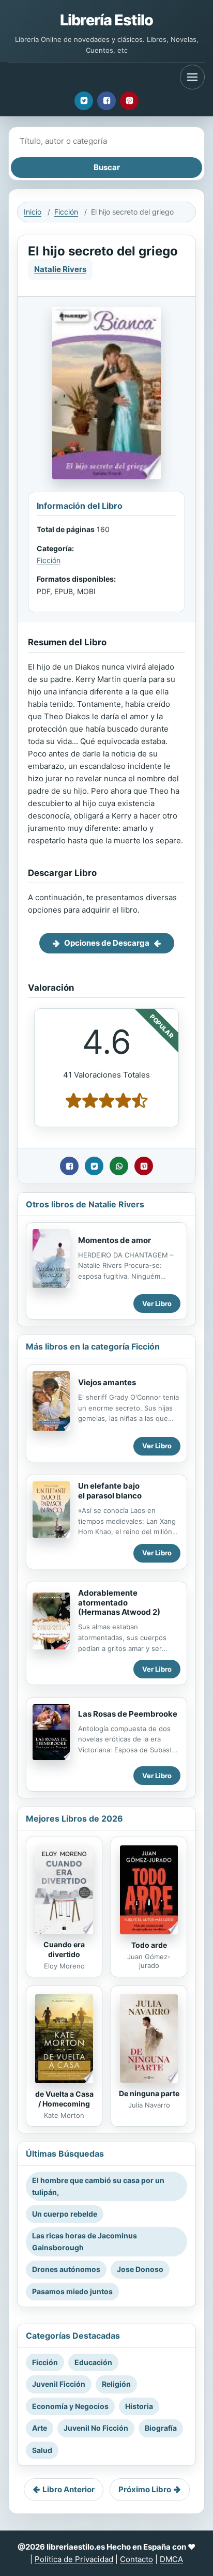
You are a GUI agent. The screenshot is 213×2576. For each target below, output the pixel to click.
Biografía (161, 2428)
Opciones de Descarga (107, 943)
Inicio (33, 212)
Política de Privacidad (74, 2559)
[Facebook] (106, 101)
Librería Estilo (106, 20)
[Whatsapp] (119, 1166)
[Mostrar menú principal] (192, 77)
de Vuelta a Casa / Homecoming (64, 2099)
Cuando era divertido (64, 1949)
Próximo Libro (145, 2489)
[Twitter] (84, 101)
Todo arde (149, 1945)
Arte (40, 2428)
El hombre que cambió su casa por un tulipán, (98, 2186)
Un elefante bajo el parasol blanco (110, 1491)
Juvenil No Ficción (96, 2428)
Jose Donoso (140, 2269)
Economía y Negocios (70, 2406)
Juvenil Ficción (59, 2384)
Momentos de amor (115, 1240)
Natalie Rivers (60, 269)
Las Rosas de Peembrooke (128, 1714)
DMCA (171, 2559)
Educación (93, 2362)
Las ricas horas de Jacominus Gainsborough (85, 2241)
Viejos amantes (107, 1382)
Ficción (66, 212)
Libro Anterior (69, 2489)
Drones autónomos (66, 2269)
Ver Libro (157, 1304)
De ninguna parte (149, 2093)
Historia (139, 2406)
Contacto (136, 2559)
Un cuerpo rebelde (65, 2214)
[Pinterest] (129, 101)
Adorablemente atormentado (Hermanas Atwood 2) (119, 1603)
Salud (42, 2450)
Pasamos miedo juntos (72, 2291)
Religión (116, 2384)
